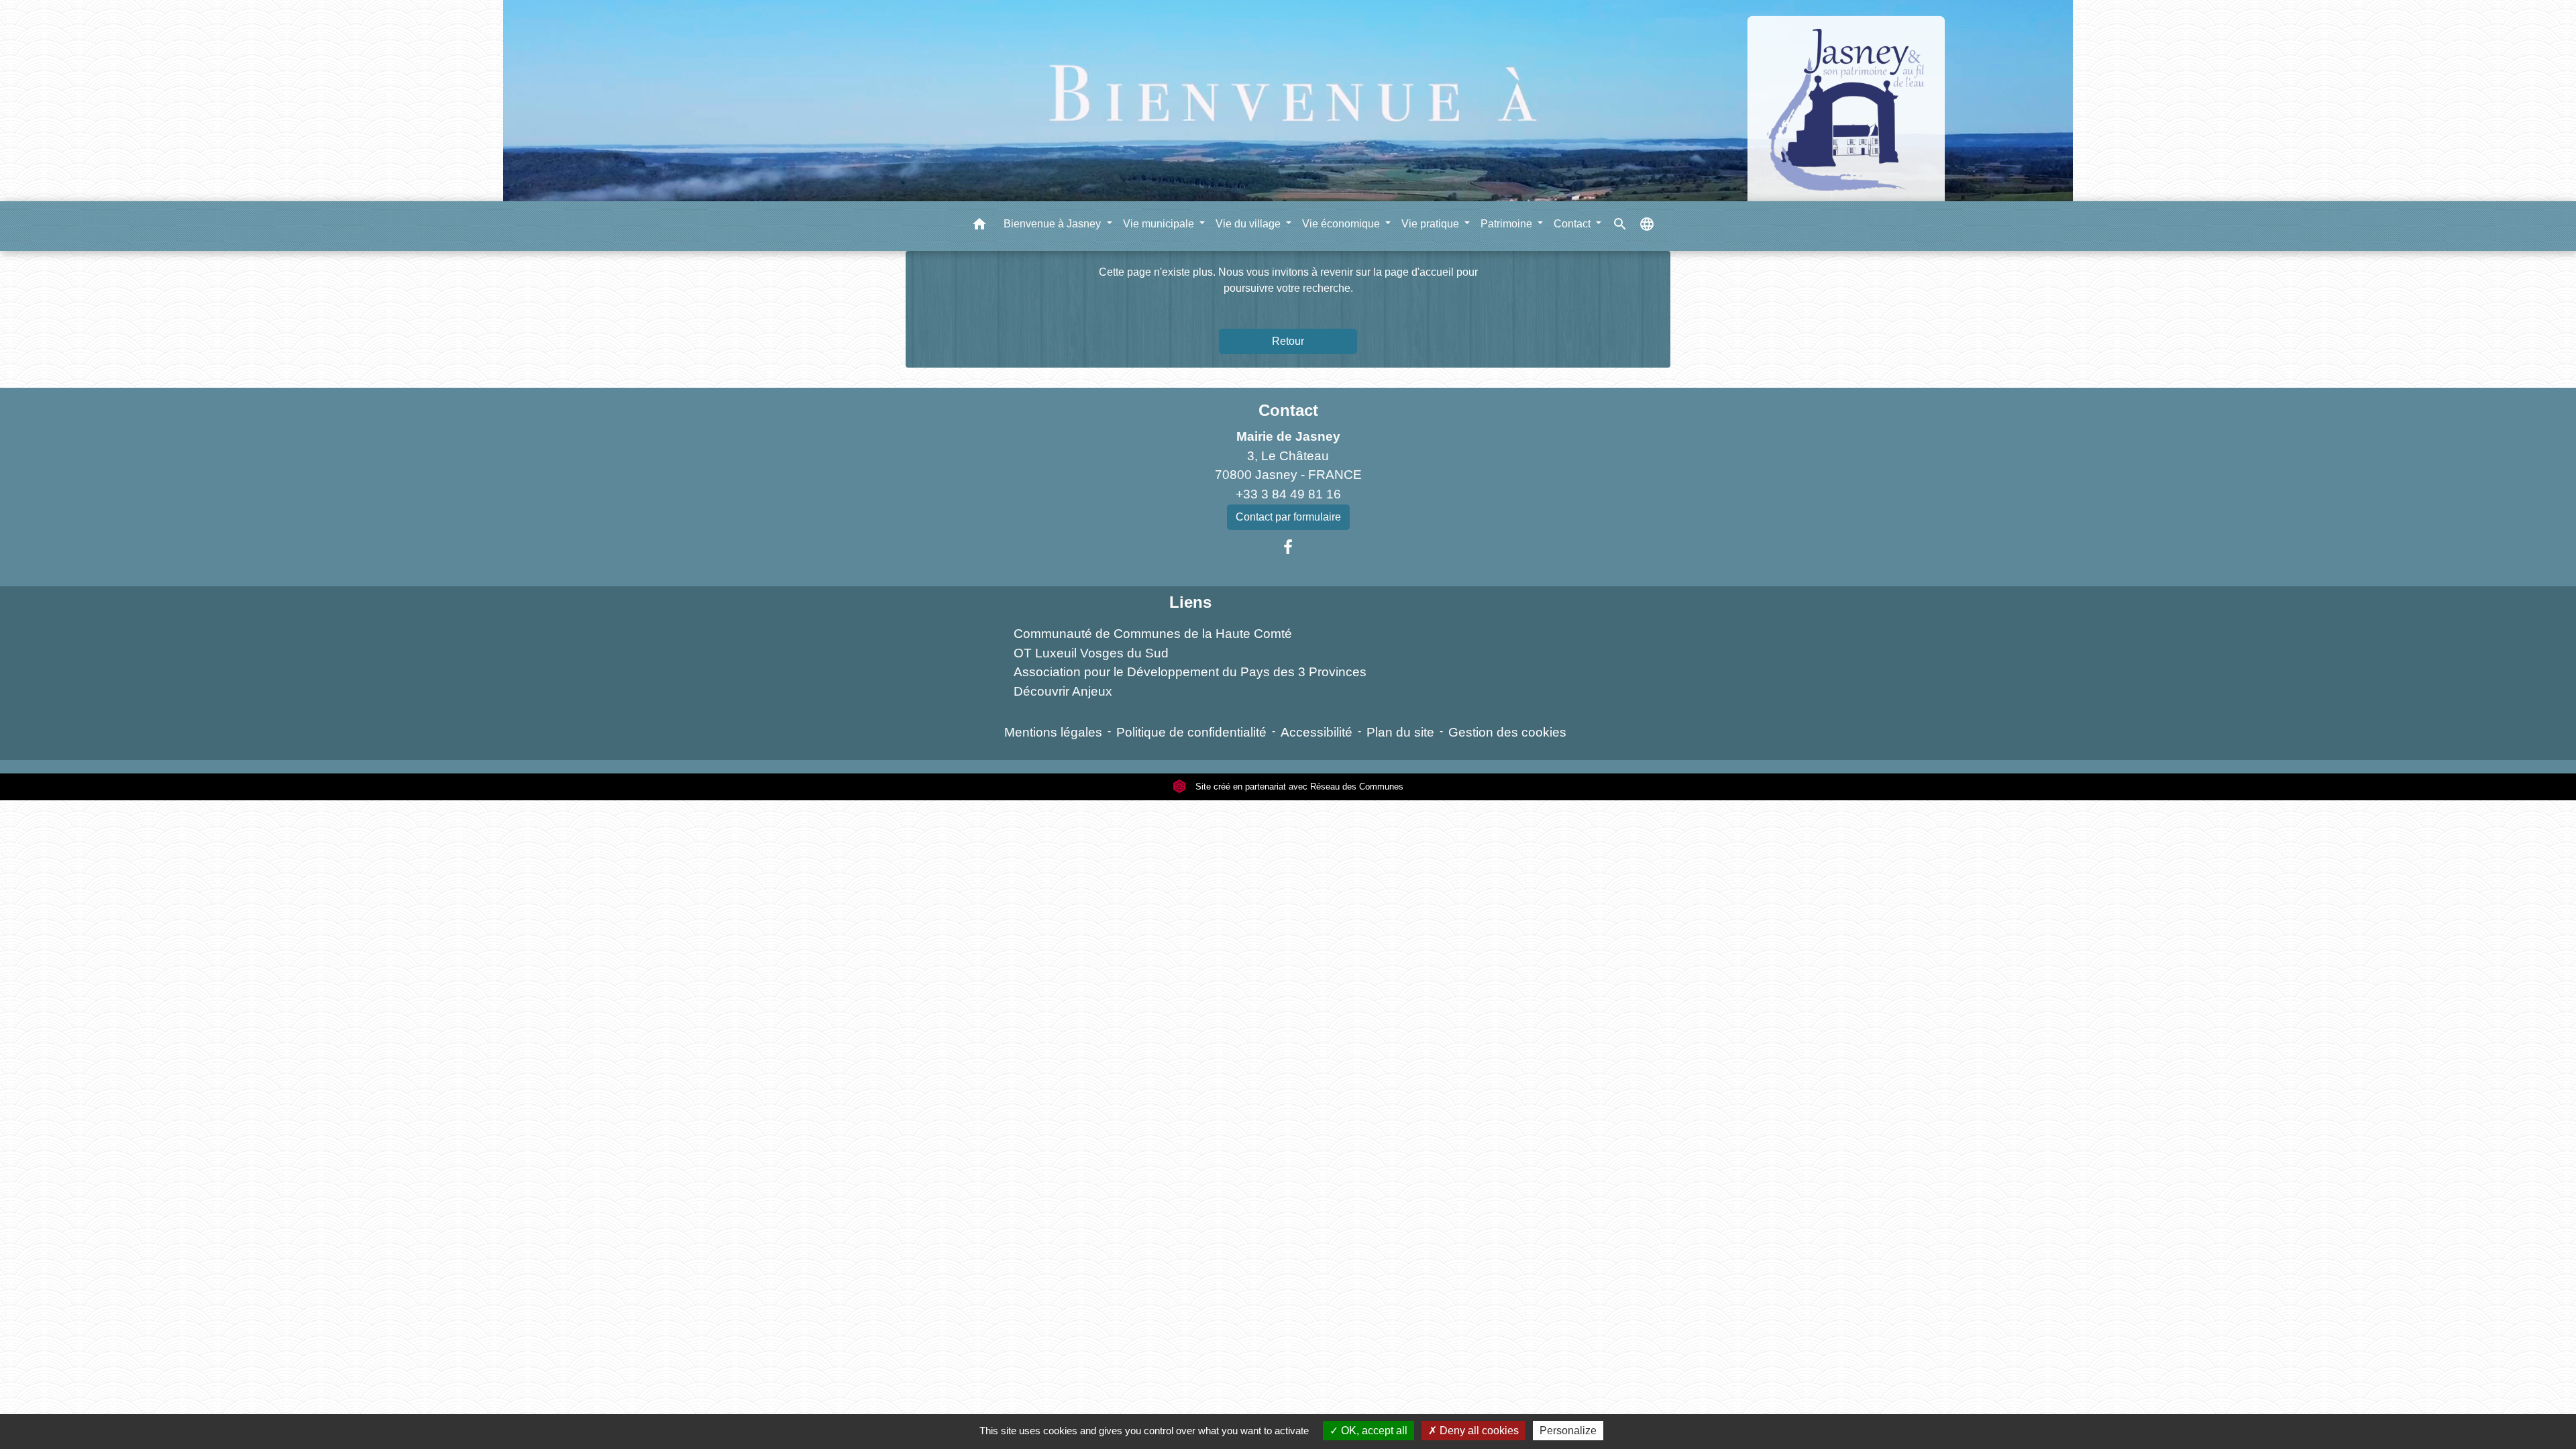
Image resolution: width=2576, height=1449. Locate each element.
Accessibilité (1317, 732)
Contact (1288, 410)
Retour (1288, 341)
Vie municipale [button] (1160, 224)
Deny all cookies (1478, 1431)
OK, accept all (1373, 1431)
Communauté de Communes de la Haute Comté (1153, 634)
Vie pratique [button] (1432, 224)
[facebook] (1288, 547)
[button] (979, 226)
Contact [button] (1573, 224)
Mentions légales (1053, 732)
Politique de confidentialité (1191, 732)
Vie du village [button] (1249, 224)
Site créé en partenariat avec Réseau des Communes (1298, 787)
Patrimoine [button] (1508, 224)
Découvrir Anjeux (1063, 691)
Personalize (1568, 1431)
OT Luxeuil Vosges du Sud (1091, 653)
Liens (1190, 602)
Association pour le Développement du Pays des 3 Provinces (1190, 672)
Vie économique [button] (1342, 224)
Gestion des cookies (1507, 732)
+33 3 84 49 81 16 (1288, 494)
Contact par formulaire (1288, 517)
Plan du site (1400, 732)
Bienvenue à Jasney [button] (1054, 224)
